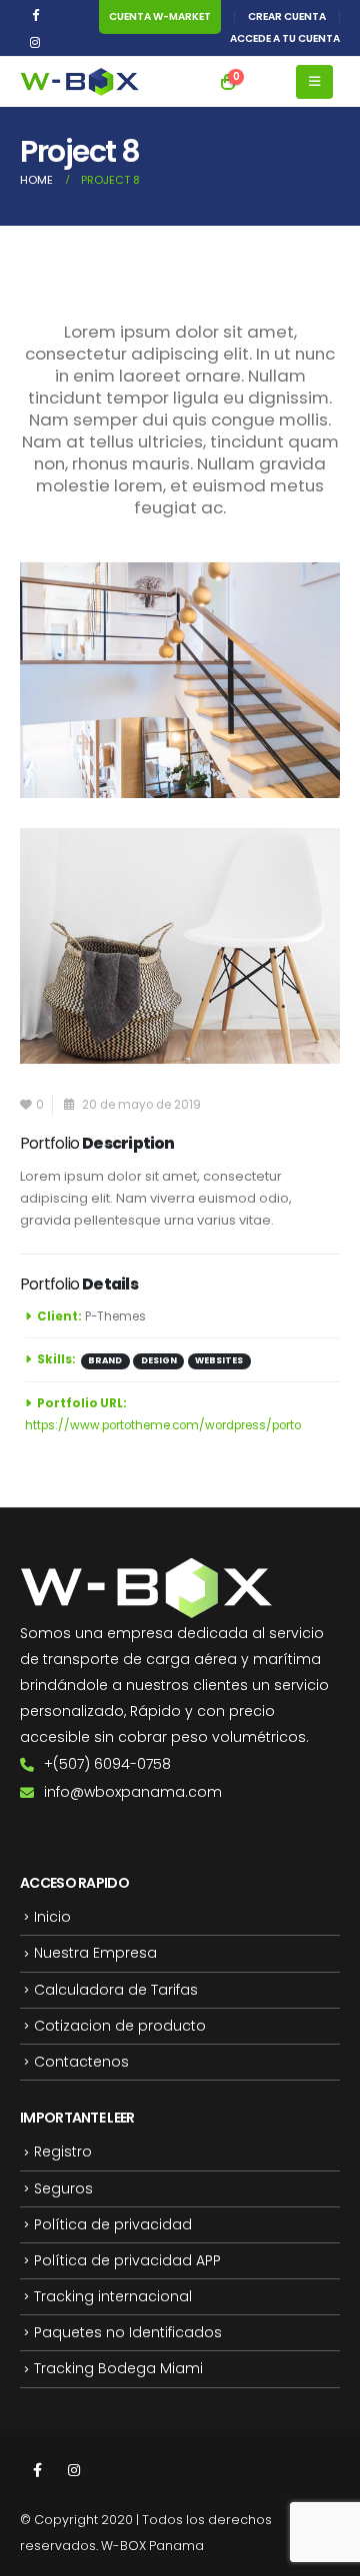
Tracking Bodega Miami (118, 2368)
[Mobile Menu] (314, 82)
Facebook (37, 2470)
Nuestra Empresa (95, 1953)
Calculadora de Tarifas (116, 1990)
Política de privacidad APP (127, 2260)
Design (159, 1360)
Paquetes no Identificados (128, 2332)
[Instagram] (35, 42)
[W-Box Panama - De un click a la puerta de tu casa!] (80, 82)
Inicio (52, 1917)
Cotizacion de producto (120, 2026)
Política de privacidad (113, 2224)
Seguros (63, 2188)
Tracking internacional (113, 2296)
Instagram (74, 2470)
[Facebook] (35, 14)
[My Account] (266, 82)
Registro (63, 2151)
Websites (219, 1360)
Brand (105, 1360)
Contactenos (81, 2062)
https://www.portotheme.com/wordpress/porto (163, 1425)
